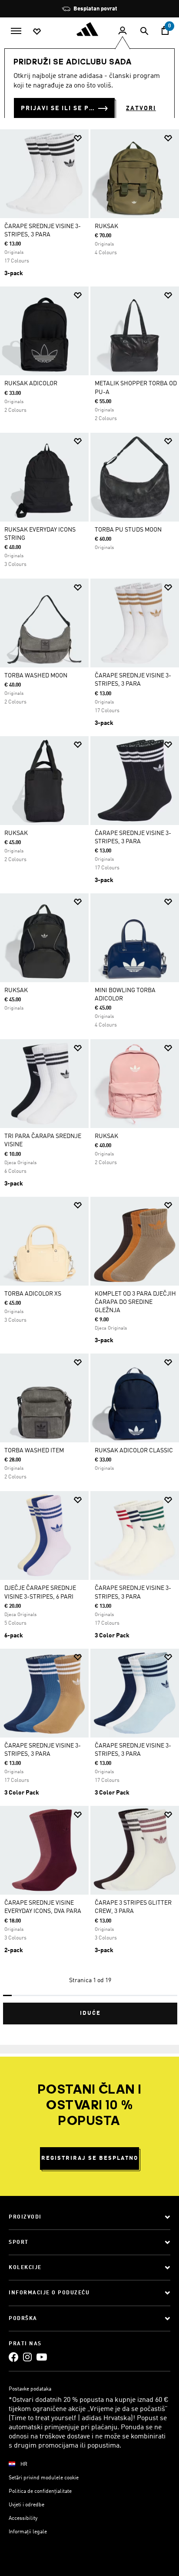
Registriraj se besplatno (90, 2158)
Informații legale (28, 2532)
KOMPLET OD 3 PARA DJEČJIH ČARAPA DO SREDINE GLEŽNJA (135, 1302)
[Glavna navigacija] (16, 30)
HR (24, 2465)
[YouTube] (42, 2357)
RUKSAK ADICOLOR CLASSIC (134, 1451)
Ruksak (16, 833)
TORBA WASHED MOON (36, 676)
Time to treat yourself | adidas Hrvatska (71, 2418)
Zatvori (141, 108)
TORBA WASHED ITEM (34, 1451)
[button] (78, 138)
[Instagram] (27, 2357)
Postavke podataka (30, 2389)
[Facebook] (13, 2357)
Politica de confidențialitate (40, 2492)
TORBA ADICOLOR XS (33, 1294)
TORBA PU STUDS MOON (128, 530)
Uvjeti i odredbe (27, 2505)
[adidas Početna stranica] (89, 29)
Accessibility (23, 2519)
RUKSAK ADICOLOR (31, 384)
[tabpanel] (89, 1073)
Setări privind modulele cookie (44, 2478)
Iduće (90, 2013)
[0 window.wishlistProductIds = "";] (37, 31)
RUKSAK (106, 226)
